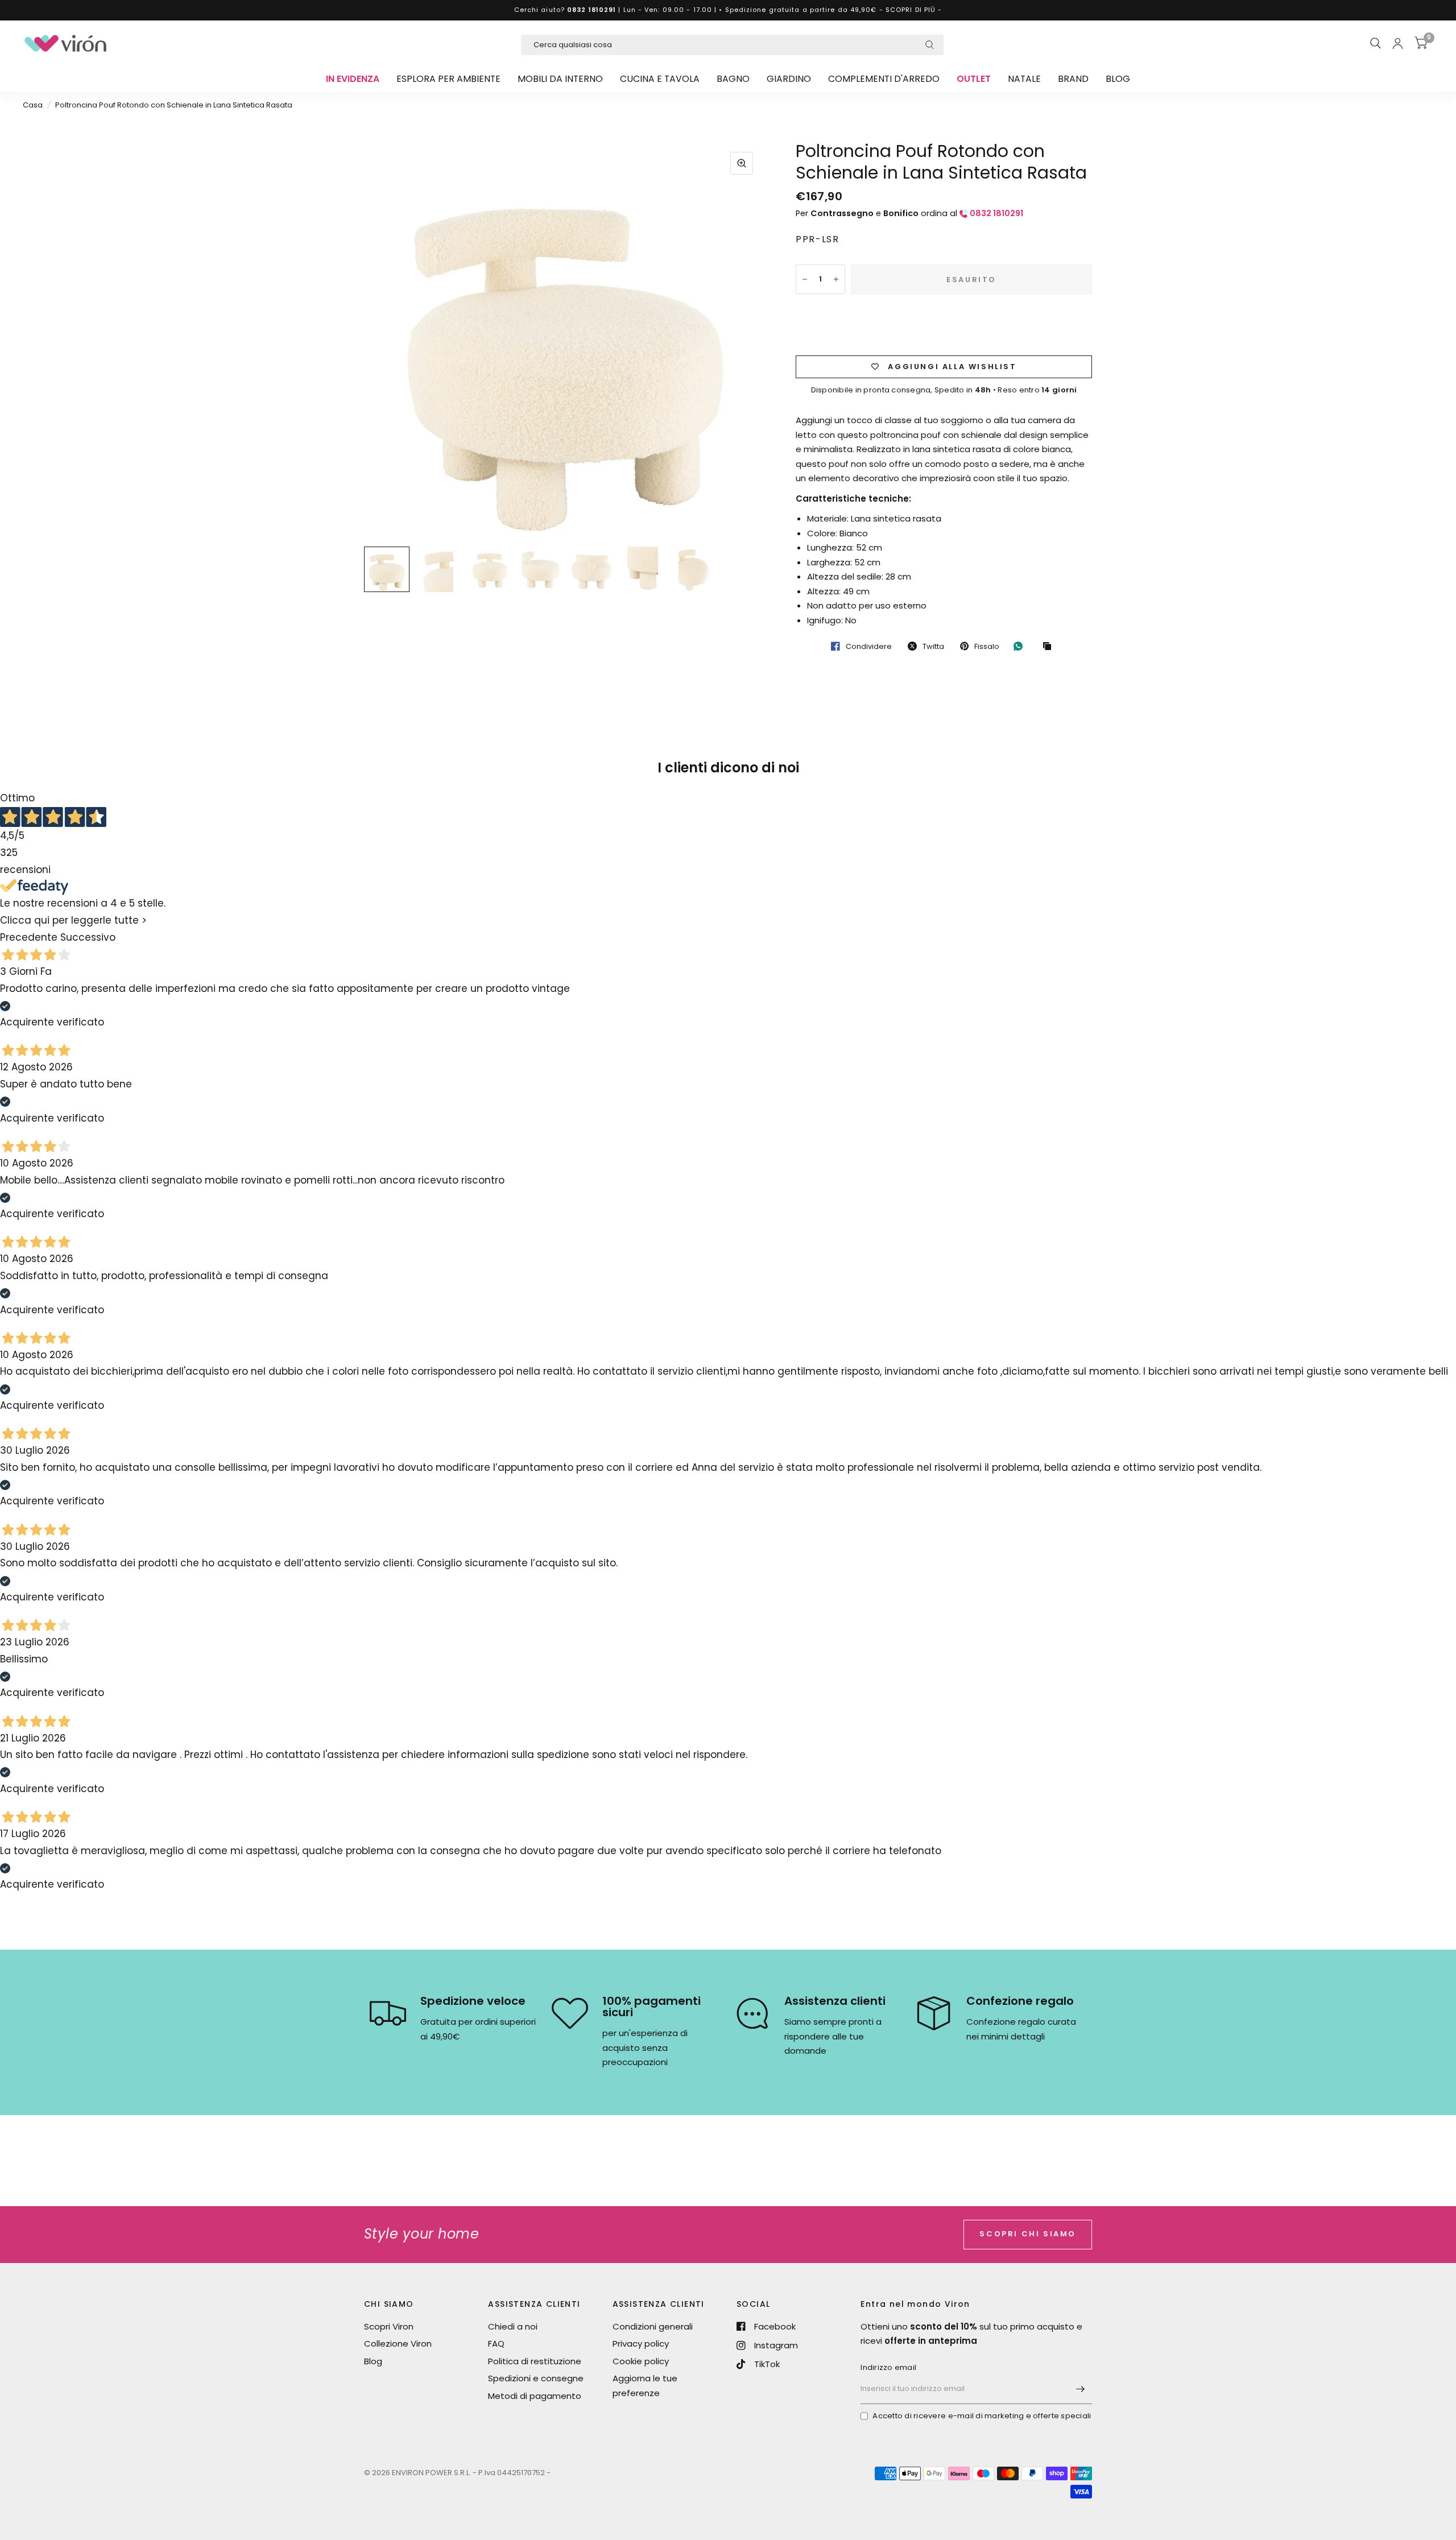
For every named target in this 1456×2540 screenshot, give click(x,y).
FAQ (496, 2343)
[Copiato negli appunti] (1050, 647)
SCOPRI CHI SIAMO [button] (1028, 2234)
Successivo (88, 938)
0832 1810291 (591, 10)
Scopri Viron (389, 2326)
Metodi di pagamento (535, 2396)
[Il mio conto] (1398, 43)
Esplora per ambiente (448, 79)
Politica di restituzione (535, 2361)
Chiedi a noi (513, 2326)
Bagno (733, 79)
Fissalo (987, 646)
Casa (33, 105)
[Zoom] (742, 163)
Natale (1024, 79)
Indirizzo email (888, 2367)
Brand (1073, 79)
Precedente (29, 938)
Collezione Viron (398, 2343)
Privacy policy (641, 2343)
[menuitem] (353, 79)
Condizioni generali (653, 2326)
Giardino (789, 79)
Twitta (933, 646)
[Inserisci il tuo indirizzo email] (1081, 2389)
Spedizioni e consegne (536, 2378)
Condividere (869, 646)
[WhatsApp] (1021, 646)
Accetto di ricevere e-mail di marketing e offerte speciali (982, 2416)
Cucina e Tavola (660, 79)
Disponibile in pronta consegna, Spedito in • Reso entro (944, 390)
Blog (1118, 79)
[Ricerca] (1376, 43)
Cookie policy (641, 2361)
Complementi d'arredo (884, 79)
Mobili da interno (560, 79)
